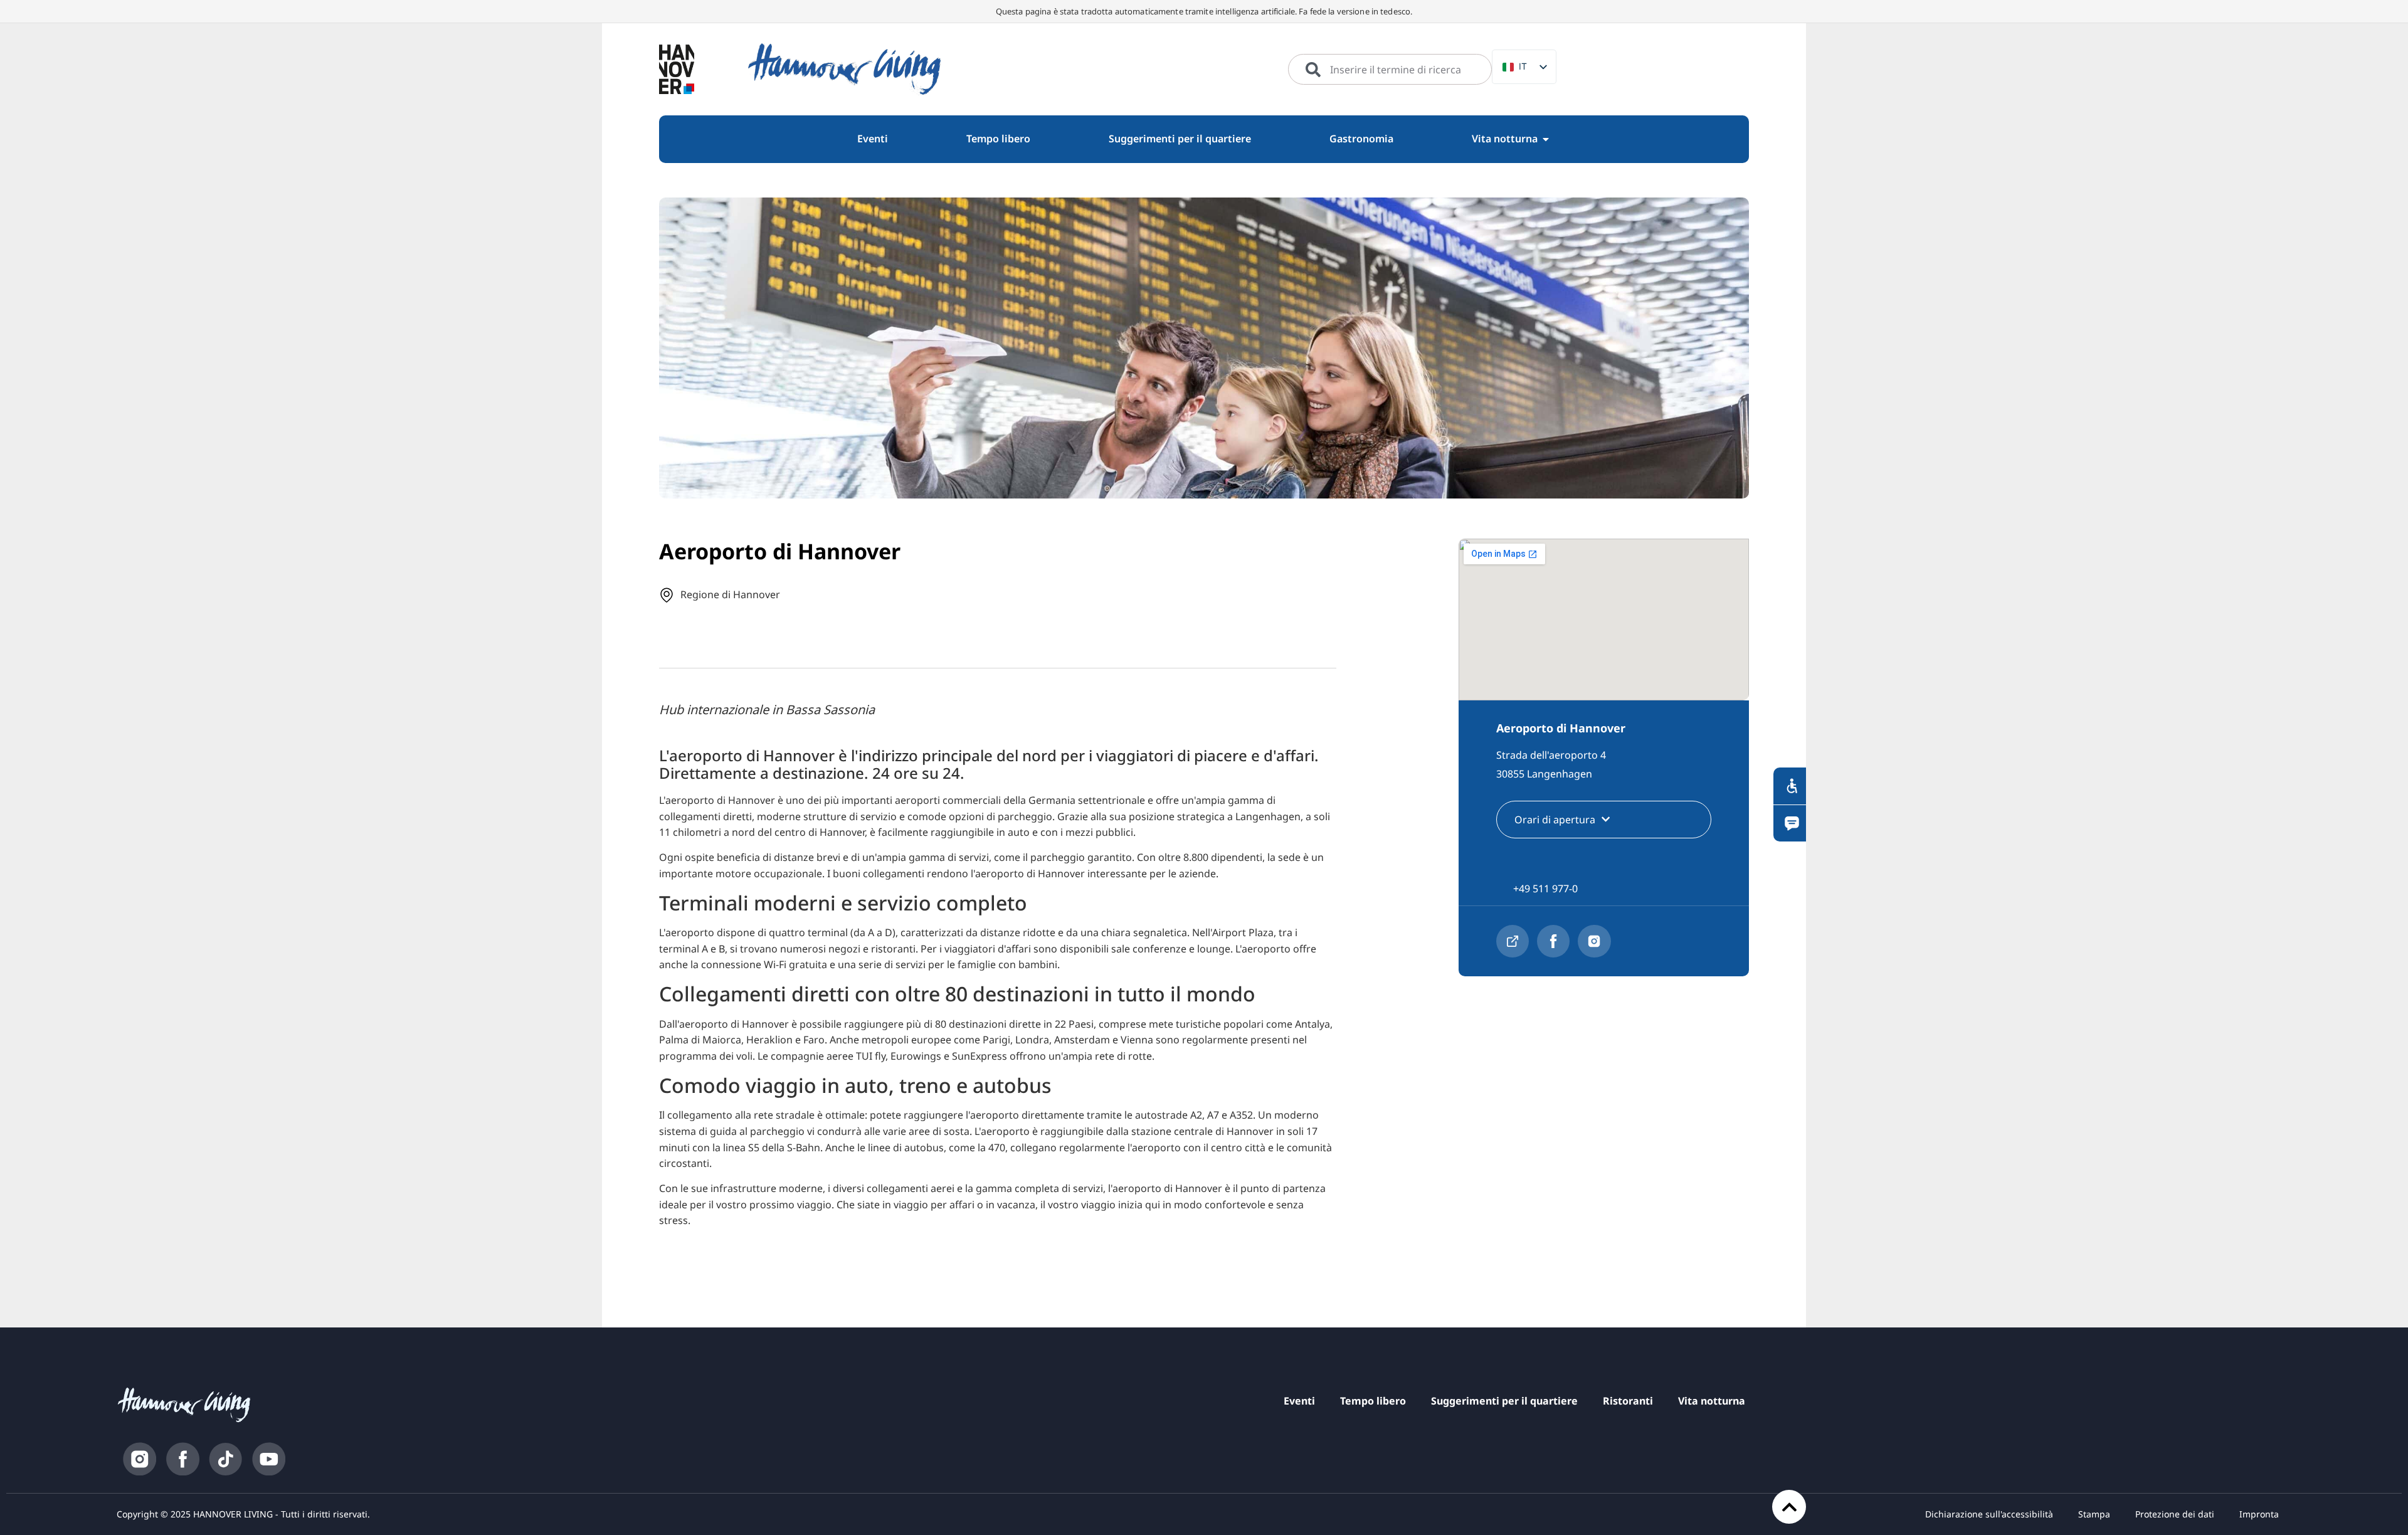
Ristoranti (1628, 1401)
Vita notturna (1712, 1401)
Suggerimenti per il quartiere (1504, 1401)
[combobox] (1390, 70)
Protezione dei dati (2175, 1514)
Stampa (2094, 1514)
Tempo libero (1373, 1401)
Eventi (1299, 1401)
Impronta (2259, 1514)
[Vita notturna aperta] (1546, 139)
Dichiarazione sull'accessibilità (1989, 1514)
